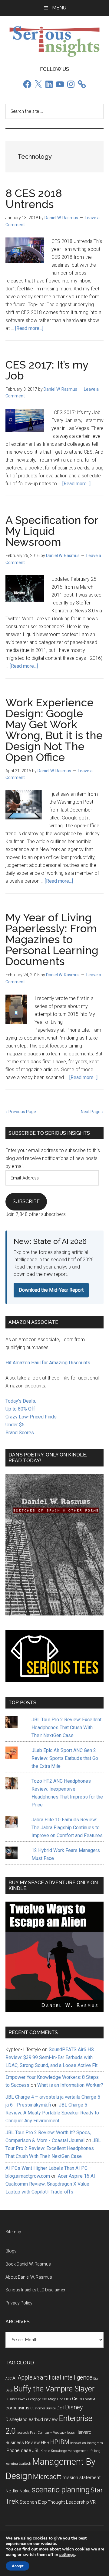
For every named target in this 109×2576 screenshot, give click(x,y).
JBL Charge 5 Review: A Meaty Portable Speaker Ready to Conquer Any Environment (52, 2113)
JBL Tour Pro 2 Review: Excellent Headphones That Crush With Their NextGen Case (66, 1728)
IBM (64, 2442)
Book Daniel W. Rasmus (28, 2264)
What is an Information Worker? (70, 2085)
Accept (18, 2566)
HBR (45, 2443)
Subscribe (26, 1201)
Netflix (12, 2491)
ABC (8, 2379)
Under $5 (15, 1425)
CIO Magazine (52, 2399)
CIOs (68, 2399)
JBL (36, 2450)
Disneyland (17, 2419)
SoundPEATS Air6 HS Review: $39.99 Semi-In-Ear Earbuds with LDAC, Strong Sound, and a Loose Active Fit (51, 2057)
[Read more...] (29, 328)
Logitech (25, 2464)
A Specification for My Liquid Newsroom (52, 531)
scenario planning (61, 2490)
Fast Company (41, 2433)
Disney (74, 2407)
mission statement (81, 2477)
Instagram (95, 2443)
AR (36, 2378)
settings (67, 2555)
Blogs (11, 2251)
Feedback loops (64, 2433)
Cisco (78, 2399)
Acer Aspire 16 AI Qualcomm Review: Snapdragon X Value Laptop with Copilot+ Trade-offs (50, 2184)
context (90, 2399)
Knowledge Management (69, 2451)
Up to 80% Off (20, 1409)
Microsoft (47, 2477)
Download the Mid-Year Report (51, 1290)
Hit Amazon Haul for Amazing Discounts (48, 1363)
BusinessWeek (16, 2399)
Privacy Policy (19, 2303)
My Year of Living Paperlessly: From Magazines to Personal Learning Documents (52, 939)
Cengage (35, 2399)
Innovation (78, 2443)
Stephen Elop (33, 2502)
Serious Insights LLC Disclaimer (35, 2290)
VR (93, 2502)
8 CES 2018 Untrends (34, 199)
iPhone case (18, 2450)
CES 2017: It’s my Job (47, 370)
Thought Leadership (68, 2502)
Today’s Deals (20, 1401)
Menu (59, 8)
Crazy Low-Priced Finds (31, 1417)
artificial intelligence (66, 2378)
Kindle (45, 2451)
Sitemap (13, 2232)
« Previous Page (21, 1112)
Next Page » (92, 1112)
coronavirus (17, 2408)
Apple (25, 2378)
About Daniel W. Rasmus (29, 2277)
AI (15, 2378)
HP (54, 2442)
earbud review (43, 2419)
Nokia (25, 2491)
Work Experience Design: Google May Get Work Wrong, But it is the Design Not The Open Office (54, 730)
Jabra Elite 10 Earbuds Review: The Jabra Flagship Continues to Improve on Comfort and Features (67, 1828)
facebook (23, 2433)
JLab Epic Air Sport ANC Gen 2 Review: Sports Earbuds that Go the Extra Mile (65, 1758)
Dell (60, 2408)
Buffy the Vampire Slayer (54, 2389)
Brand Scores (20, 1433)
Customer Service (43, 2408)
